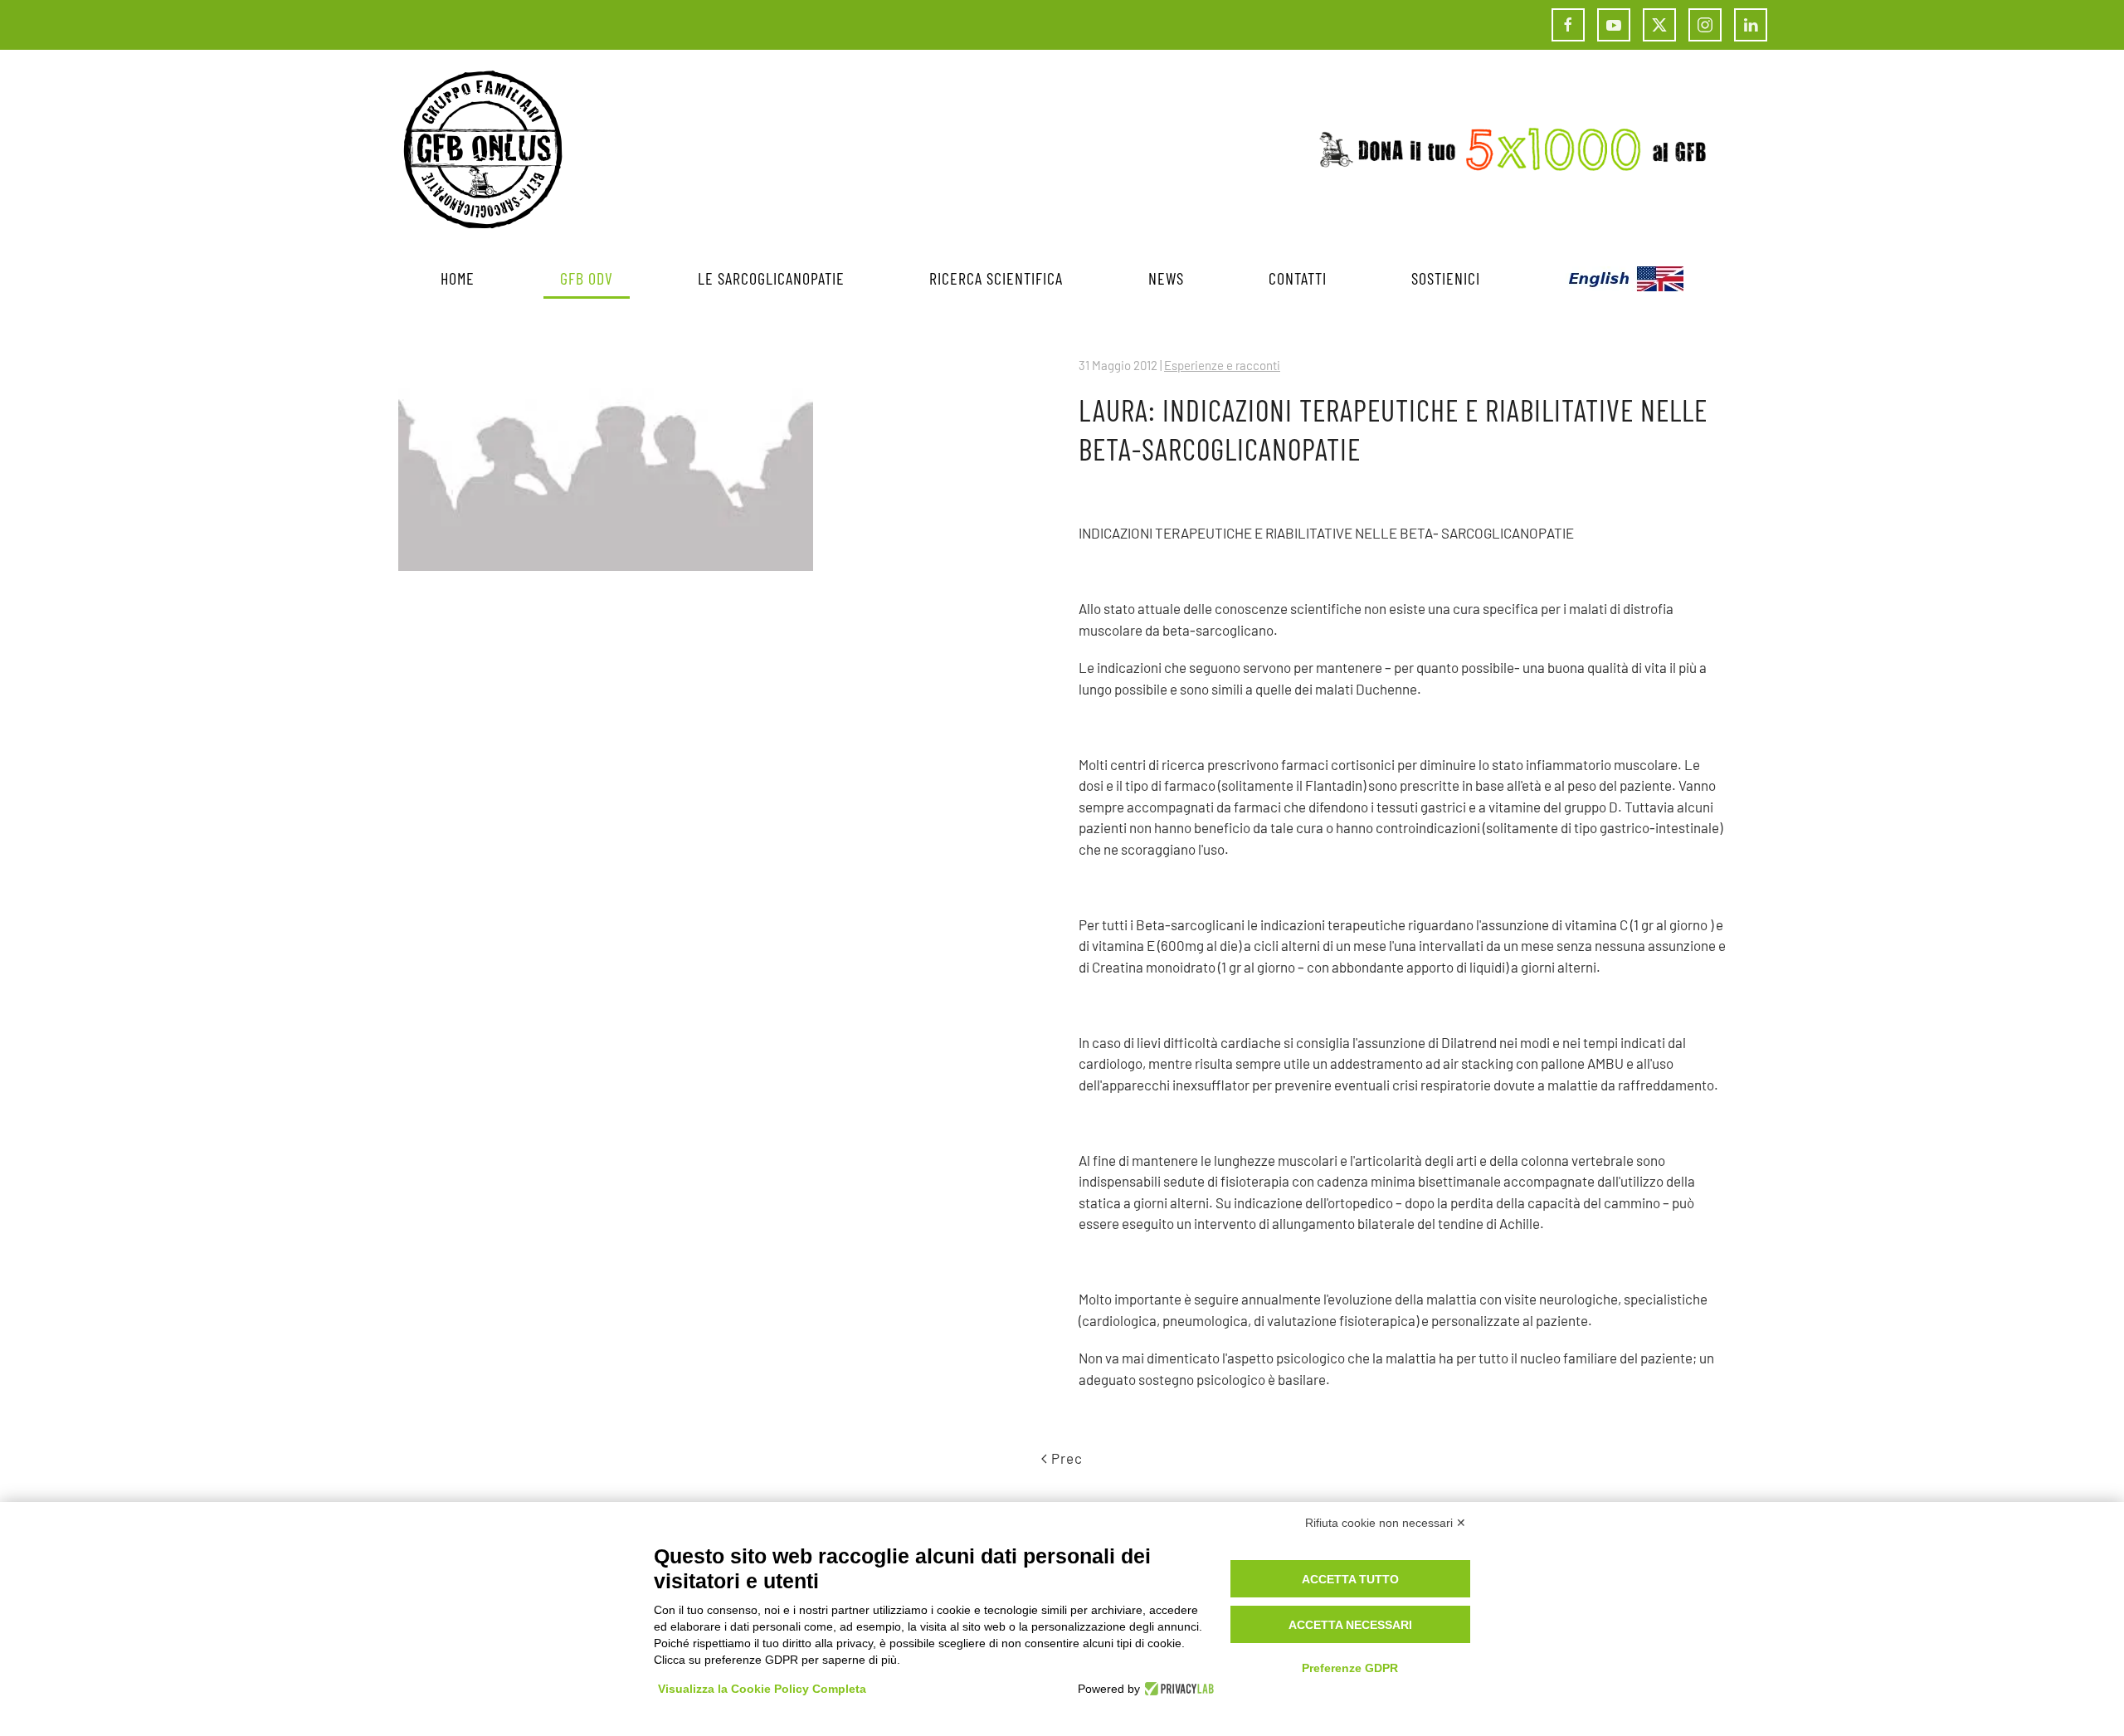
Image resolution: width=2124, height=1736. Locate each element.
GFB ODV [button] (587, 278)
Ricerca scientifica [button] (996, 278)
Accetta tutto (1350, 1579)
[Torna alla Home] (483, 149)
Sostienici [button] (1446, 278)
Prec (1067, 1458)
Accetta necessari (1350, 1625)
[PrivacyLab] (1177, 1689)
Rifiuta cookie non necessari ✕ (1386, 1523)
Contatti (1298, 278)
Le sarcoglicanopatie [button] (771, 278)
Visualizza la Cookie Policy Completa (762, 1689)
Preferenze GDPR (1350, 1668)
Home (458, 278)
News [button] (1166, 278)
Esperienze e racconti (1222, 365)
